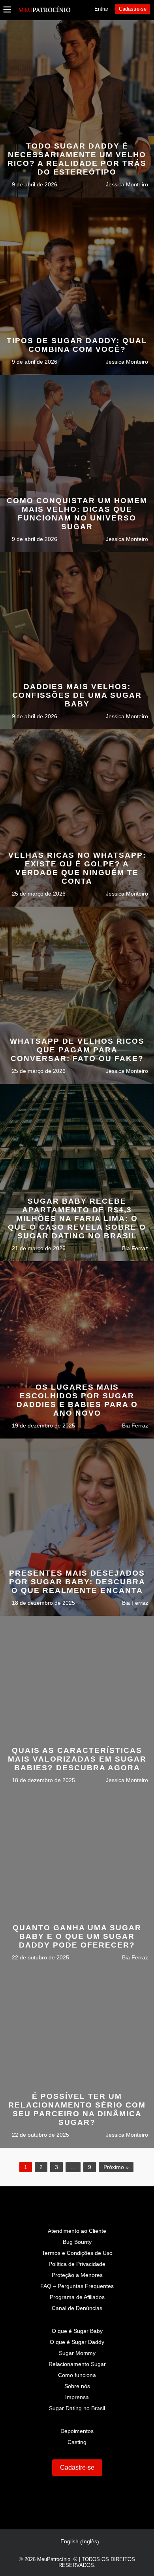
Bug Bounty (77, 2242)
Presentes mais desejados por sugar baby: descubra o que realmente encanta (77, 1582)
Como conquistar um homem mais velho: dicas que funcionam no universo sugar (77, 514)
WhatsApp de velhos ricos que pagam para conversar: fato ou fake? (77, 1050)
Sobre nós (77, 2386)
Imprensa (77, 2397)
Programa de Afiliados (77, 2297)
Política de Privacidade (77, 2264)
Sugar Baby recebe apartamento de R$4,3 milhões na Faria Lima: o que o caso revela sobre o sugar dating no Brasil (77, 1218)
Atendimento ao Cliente (77, 2231)
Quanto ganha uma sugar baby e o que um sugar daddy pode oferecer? (77, 1936)
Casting (77, 2442)
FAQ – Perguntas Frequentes (77, 2286)
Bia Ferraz (134, 1248)
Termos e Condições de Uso (77, 2253)
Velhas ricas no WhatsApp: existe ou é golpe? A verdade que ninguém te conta (77, 868)
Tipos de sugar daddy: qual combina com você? (77, 345)
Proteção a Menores (77, 2275)
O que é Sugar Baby (77, 2331)
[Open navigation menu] (7, 10)
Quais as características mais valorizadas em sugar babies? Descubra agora (77, 1759)
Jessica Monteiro (126, 184)
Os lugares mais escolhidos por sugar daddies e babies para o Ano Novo (77, 1400)
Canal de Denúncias (77, 2308)
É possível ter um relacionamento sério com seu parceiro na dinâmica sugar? (77, 2109)
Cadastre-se (133, 9)
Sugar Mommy (77, 2353)
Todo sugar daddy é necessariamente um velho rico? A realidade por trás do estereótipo (77, 159)
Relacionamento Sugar (77, 2364)
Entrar (101, 9)
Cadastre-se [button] (77, 2467)
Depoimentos (77, 2431)
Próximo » (116, 2167)
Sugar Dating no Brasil (77, 2408)
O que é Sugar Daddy (77, 2342)
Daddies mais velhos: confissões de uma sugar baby (77, 695)
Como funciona (77, 2375)
